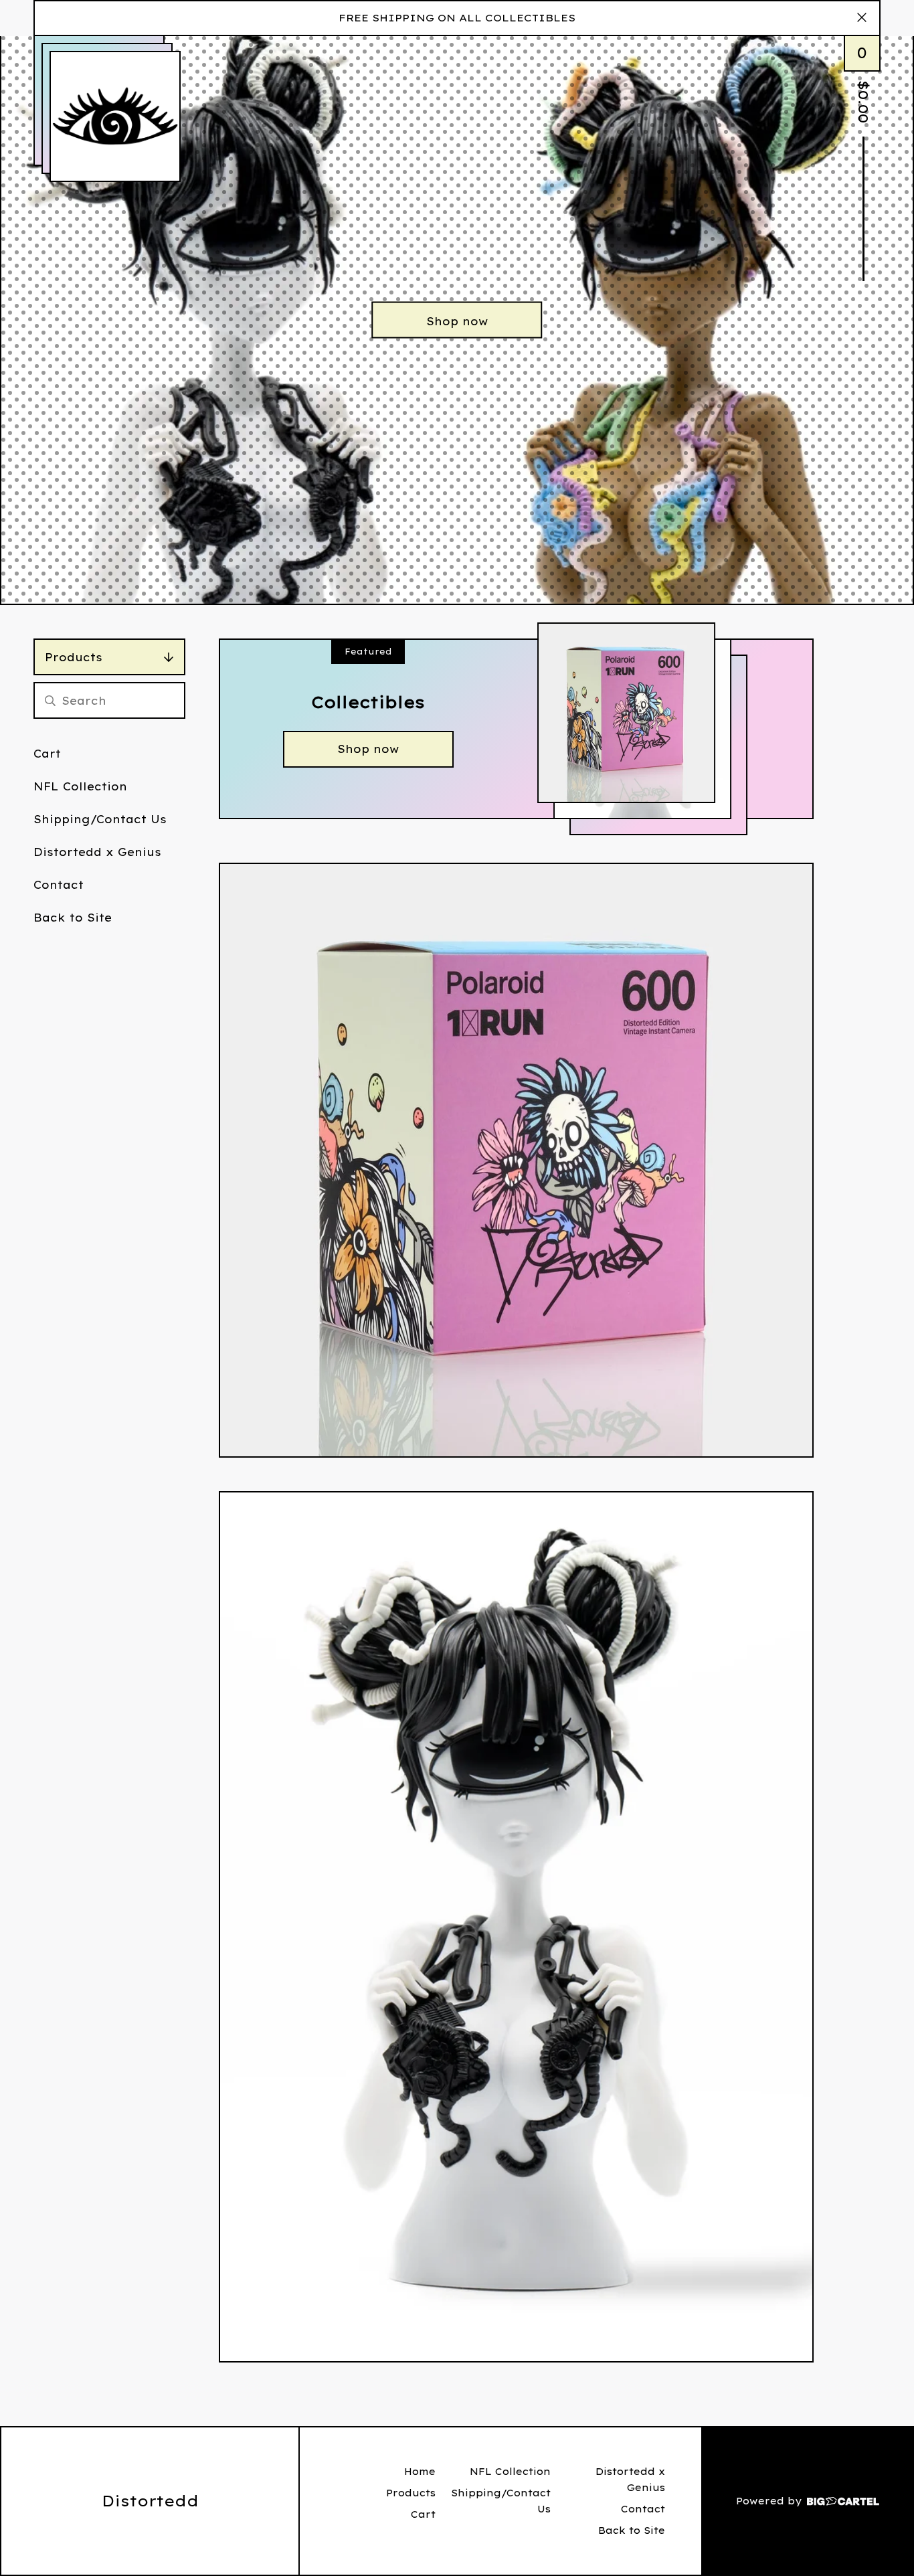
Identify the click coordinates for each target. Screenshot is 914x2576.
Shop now (457, 321)
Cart (47, 754)
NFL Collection (80, 786)
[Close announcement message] (862, 18)
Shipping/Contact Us (100, 819)
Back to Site (73, 918)
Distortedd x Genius (97, 852)
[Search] (50, 700)
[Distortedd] (115, 116)
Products (74, 657)
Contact (59, 885)
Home (420, 2472)
